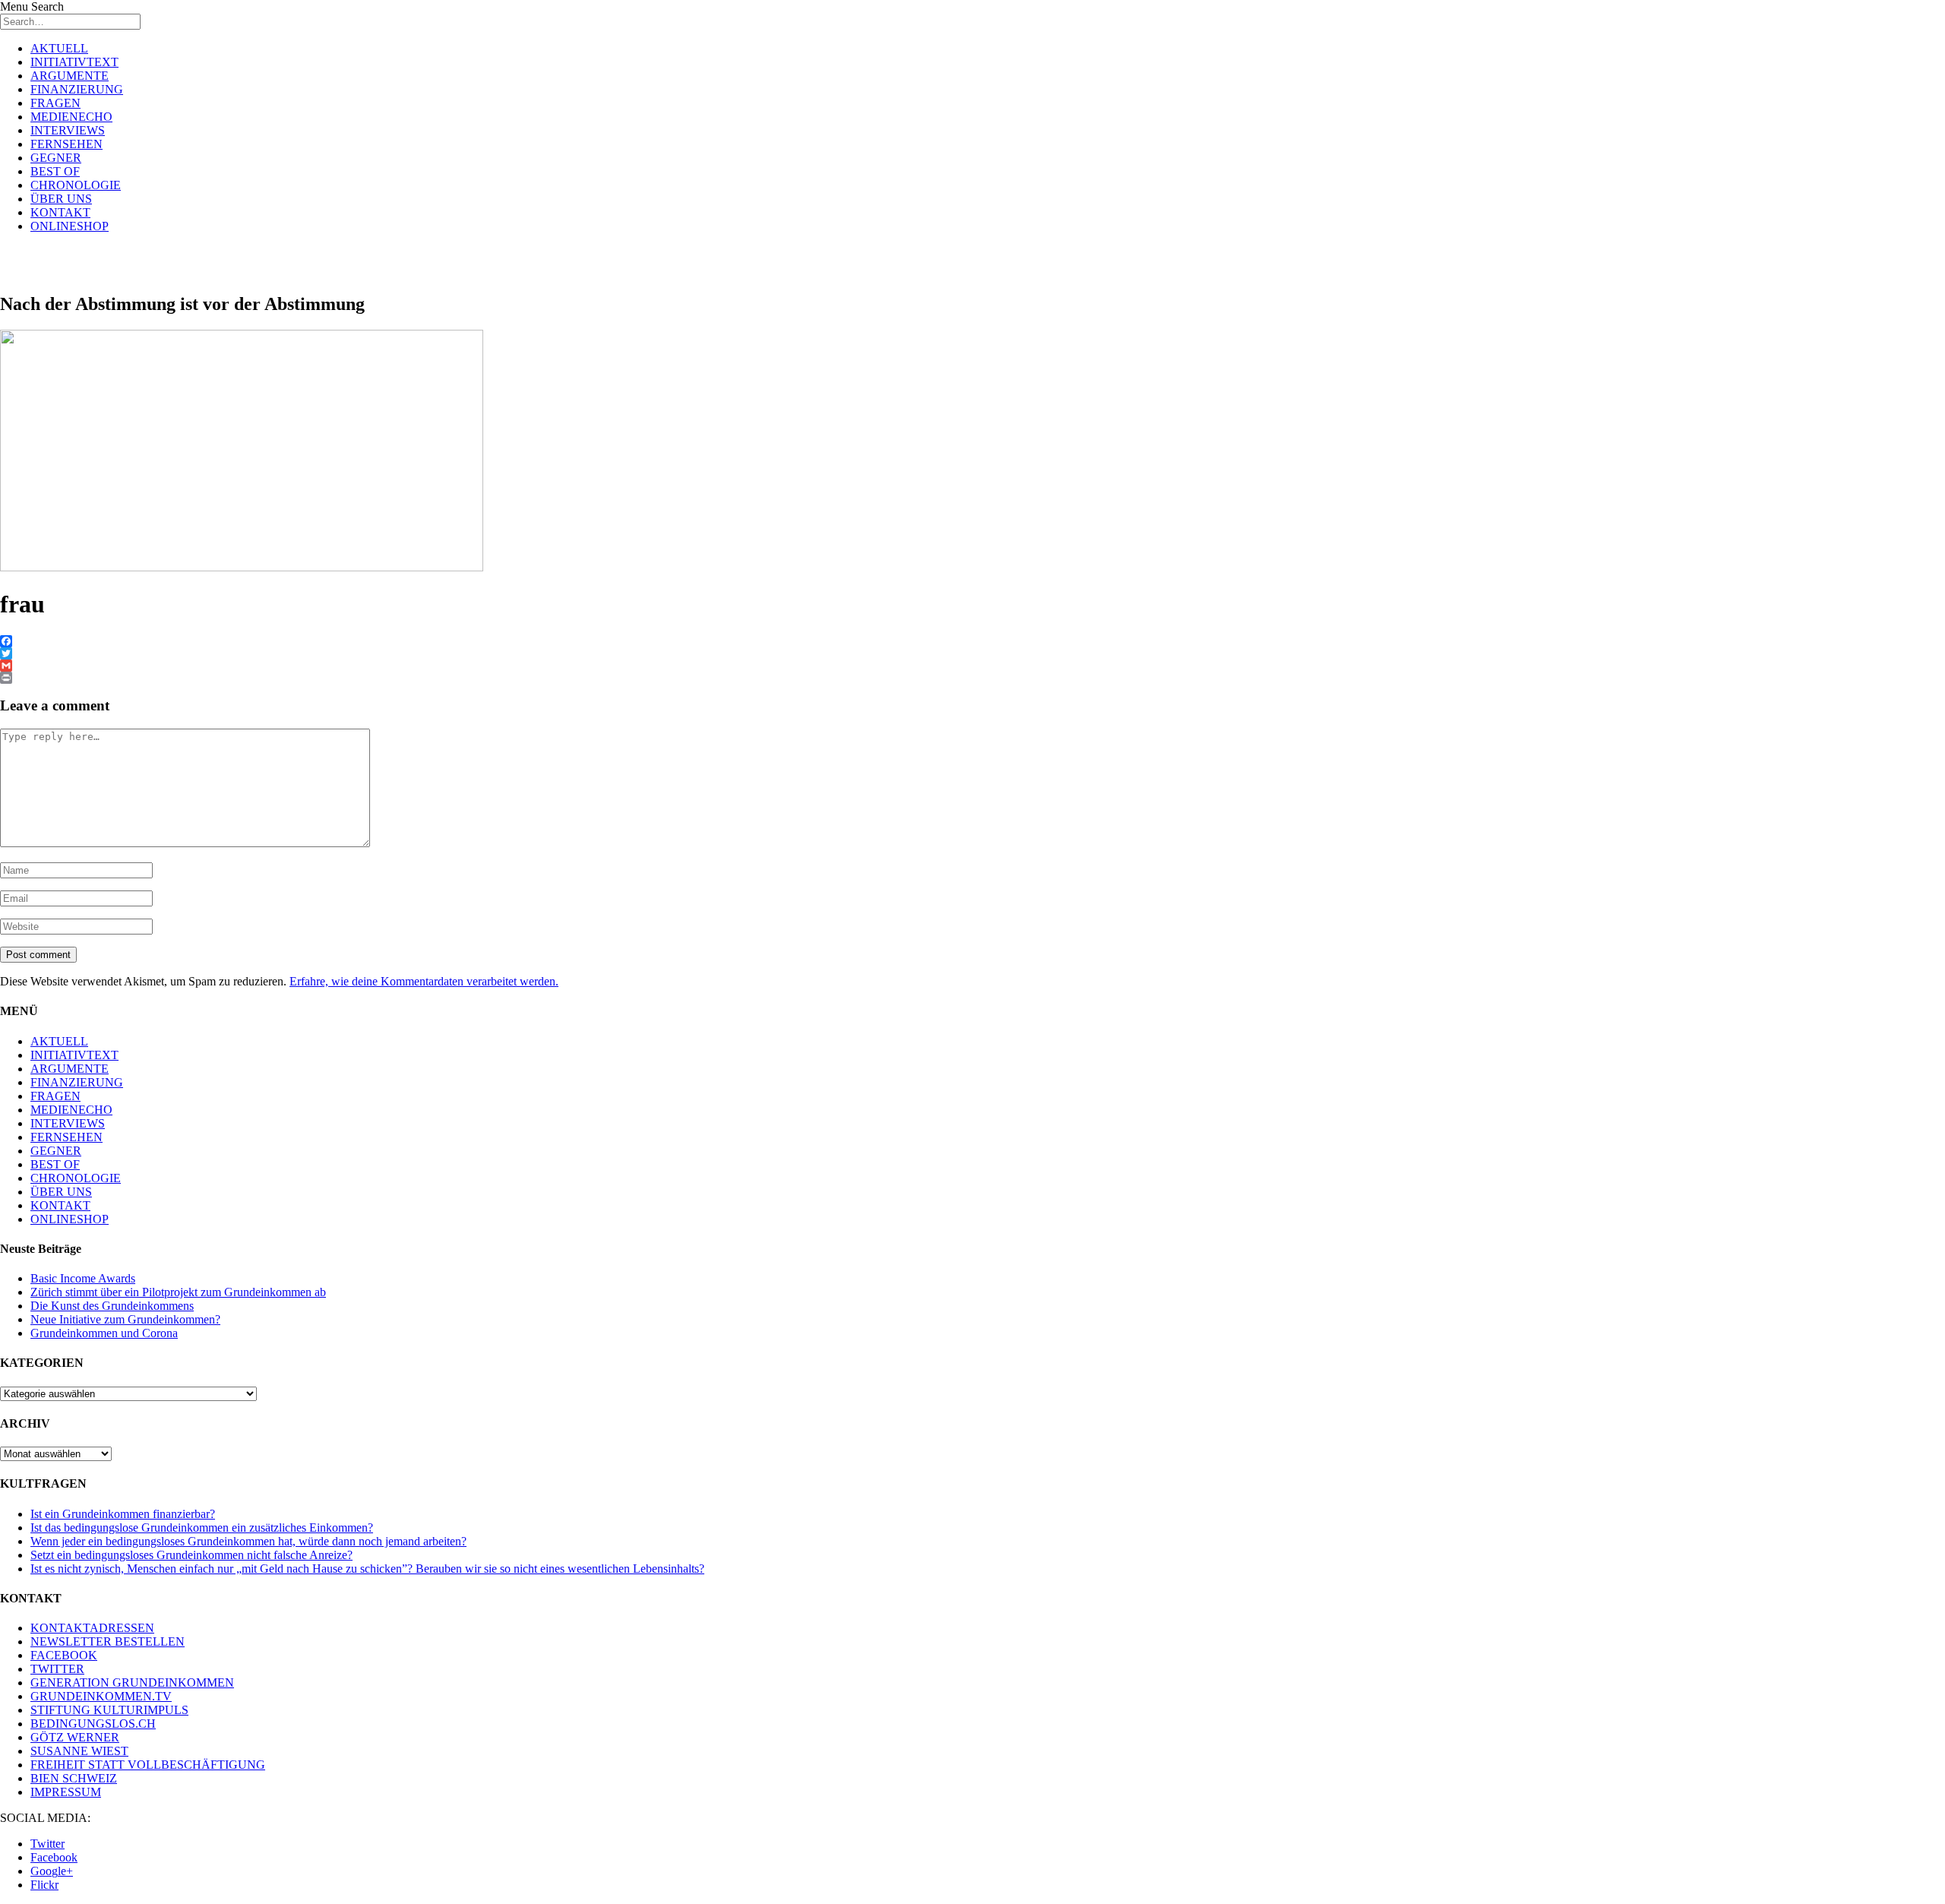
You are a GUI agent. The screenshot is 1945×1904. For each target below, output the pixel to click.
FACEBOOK (64, 1655)
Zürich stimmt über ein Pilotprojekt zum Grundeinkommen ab (178, 1292)
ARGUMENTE (70, 76)
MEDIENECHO (71, 117)
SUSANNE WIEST (79, 1751)
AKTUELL (59, 48)
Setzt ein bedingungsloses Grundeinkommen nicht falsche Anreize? (191, 1555)
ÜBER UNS (61, 199)
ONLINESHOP (70, 226)
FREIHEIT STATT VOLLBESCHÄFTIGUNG (148, 1765)
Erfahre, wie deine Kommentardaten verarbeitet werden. (424, 981)
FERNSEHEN (66, 144)
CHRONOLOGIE (76, 185)
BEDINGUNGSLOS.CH (93, 1724)
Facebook (54, 1857)
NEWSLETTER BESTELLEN (108, 1641)
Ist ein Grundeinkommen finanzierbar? (123, 1514)
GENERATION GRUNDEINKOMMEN (132, 1683)
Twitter (47, 1844)
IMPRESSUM (66, 1792)
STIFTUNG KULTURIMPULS (109, 1710)
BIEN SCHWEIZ (74, 1778)
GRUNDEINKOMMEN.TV (101, 1696)
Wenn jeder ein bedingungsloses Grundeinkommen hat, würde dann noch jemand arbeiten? (248, 1541)
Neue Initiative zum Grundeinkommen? (125, 1319)
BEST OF (55, 171)
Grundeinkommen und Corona (104, 1333)
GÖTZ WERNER (75, 1737)
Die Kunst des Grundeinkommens (112, 1306)
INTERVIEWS (68, 130)
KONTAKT (60, 212)
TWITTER (57, 1669)
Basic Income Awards (83, 1278)
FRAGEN (55, 103)
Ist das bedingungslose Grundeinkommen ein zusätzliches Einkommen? (202, 1528)
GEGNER (56, 158)
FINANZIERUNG (77, 89)
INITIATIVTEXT (74, 62)
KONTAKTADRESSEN (92, 1628)
